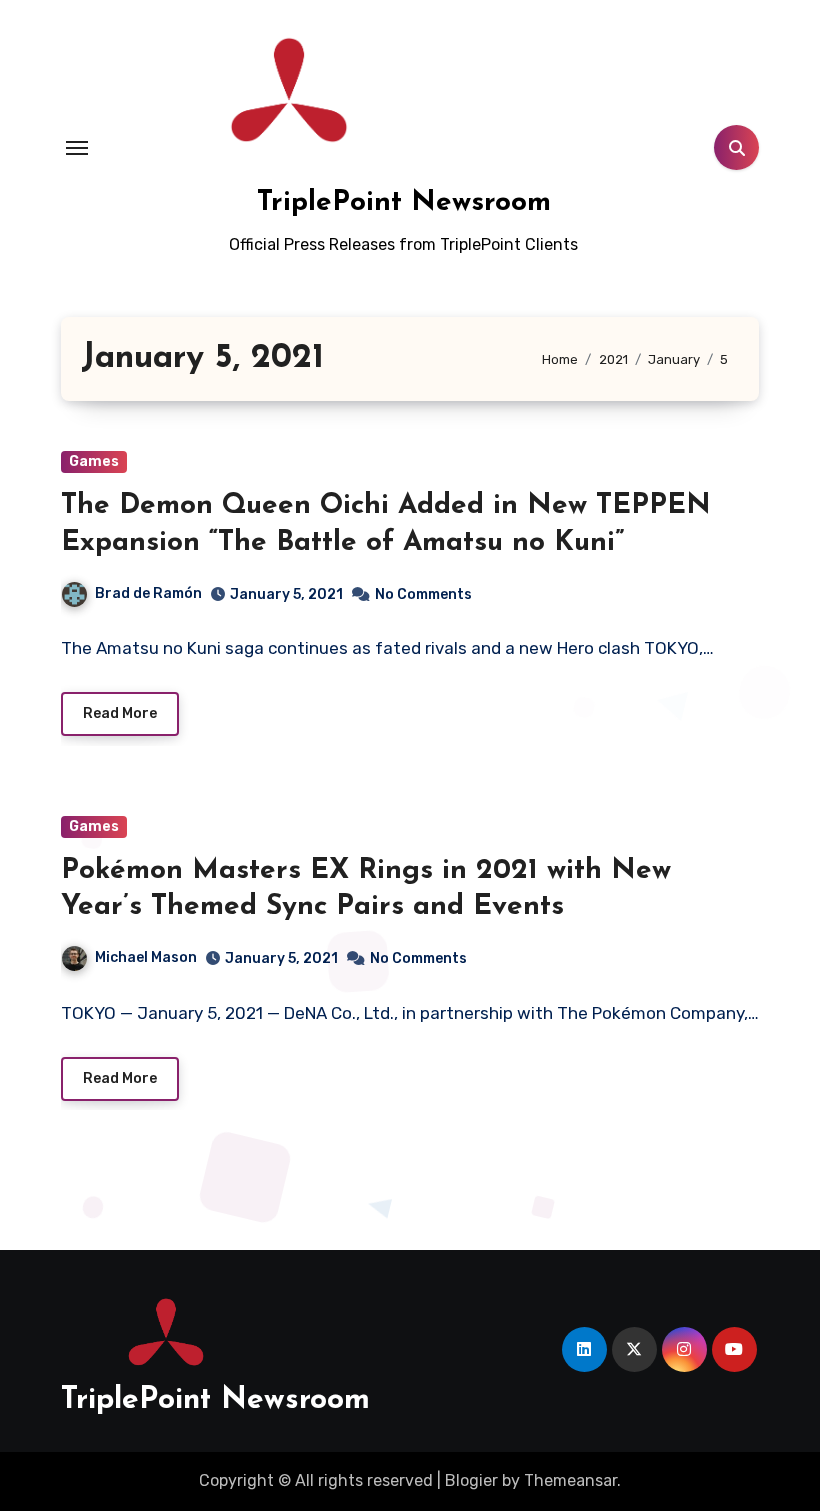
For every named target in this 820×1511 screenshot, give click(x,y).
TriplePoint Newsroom (404, 203)
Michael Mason (146, 957)
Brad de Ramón (148, 593)
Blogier (471, 1480)
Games (94, 461)
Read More (120, 713)
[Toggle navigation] (77, 148)
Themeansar (570, 1480)
